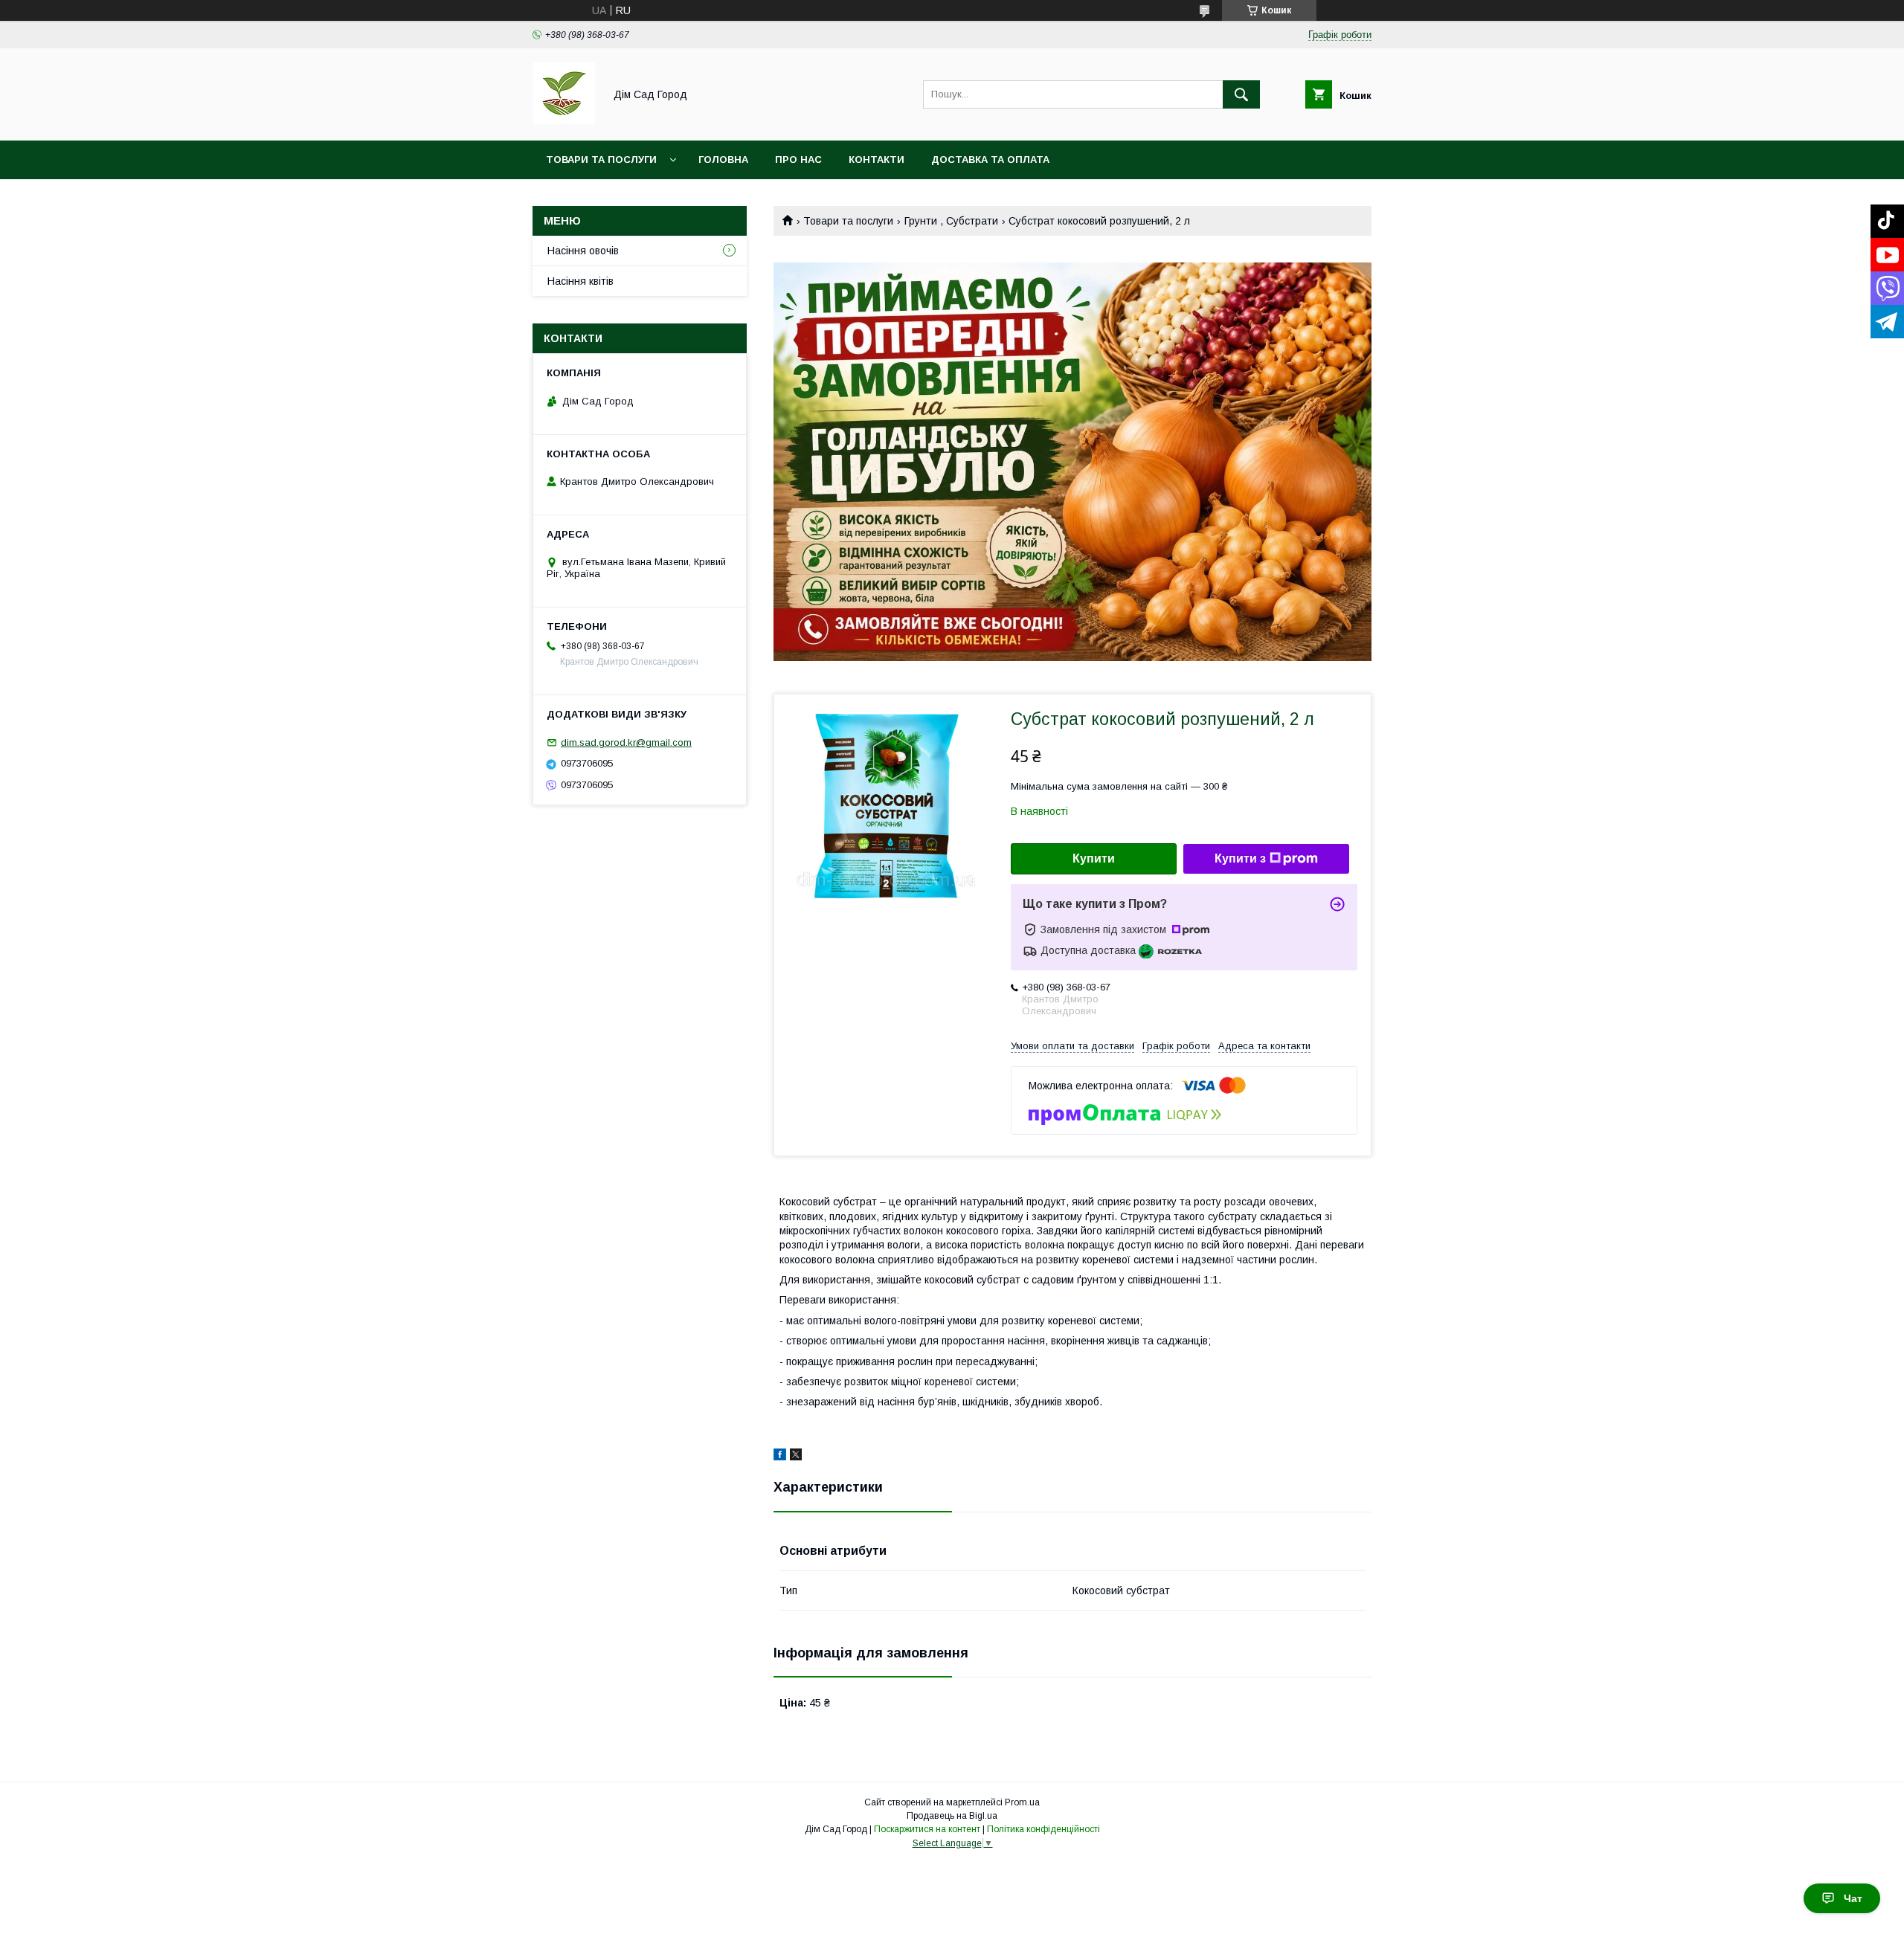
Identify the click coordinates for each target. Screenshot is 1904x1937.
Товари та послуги (601, 159)
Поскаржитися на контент (927, 1829)
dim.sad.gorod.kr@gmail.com (626, 742)
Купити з (1240, 858)
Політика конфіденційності (1043, 1829)
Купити (1094, 858)
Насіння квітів (580, 281)
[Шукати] (1241, 94)
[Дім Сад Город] (564, 121)
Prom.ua (1022, 1802)
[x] (796, 1457)
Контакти (877, 159)
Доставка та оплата (990, 159)
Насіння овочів (583, 251)
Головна (723, 159)
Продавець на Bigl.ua (952, 1816)
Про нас (798, 159)
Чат (1853, 1898)
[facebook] (780, 1457)
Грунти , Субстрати (951, 221)
